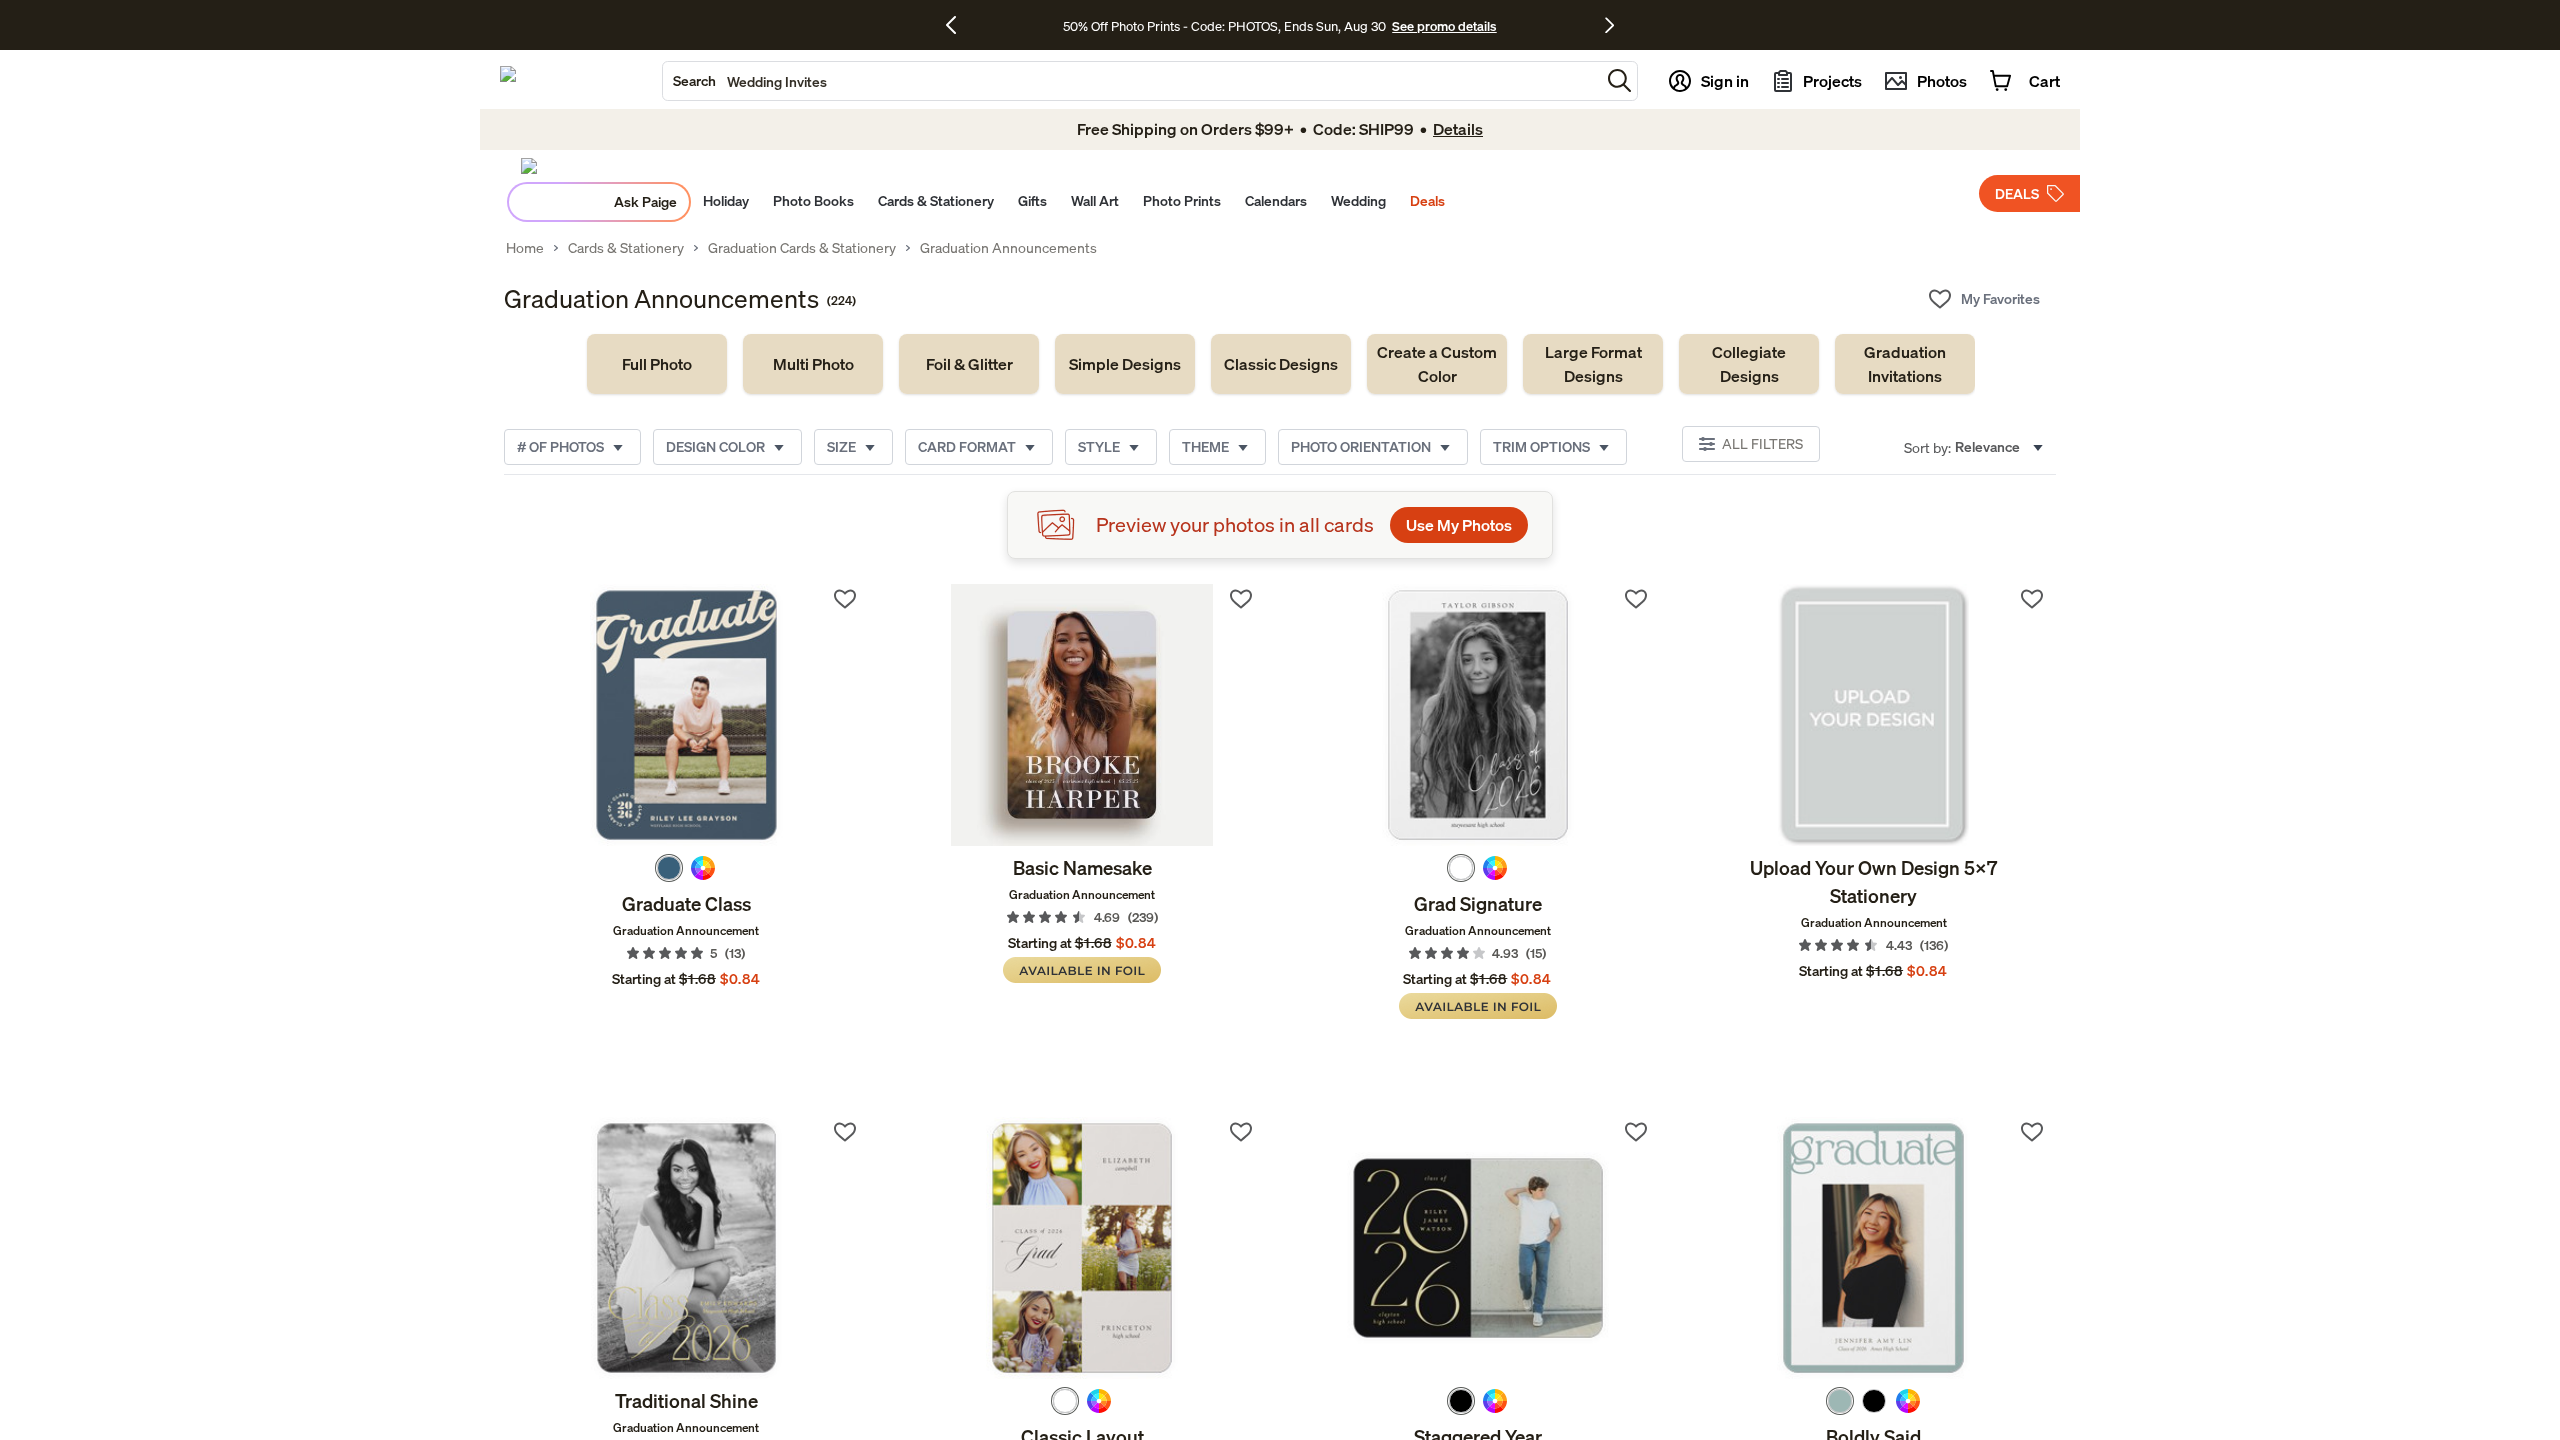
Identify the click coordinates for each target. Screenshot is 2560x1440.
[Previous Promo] (958, 25)
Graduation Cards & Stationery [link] (802, 248)
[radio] (669, 868)
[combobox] (1131, 81)
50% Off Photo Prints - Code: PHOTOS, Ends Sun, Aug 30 (1224, 26)
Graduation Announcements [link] (1008, 248)
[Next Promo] (1609, 25)
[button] (1619, 80)
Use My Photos (1459, 525)
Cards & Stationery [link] (626, 248)
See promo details (1444, 26)
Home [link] (525, 248)
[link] (657, 364)
